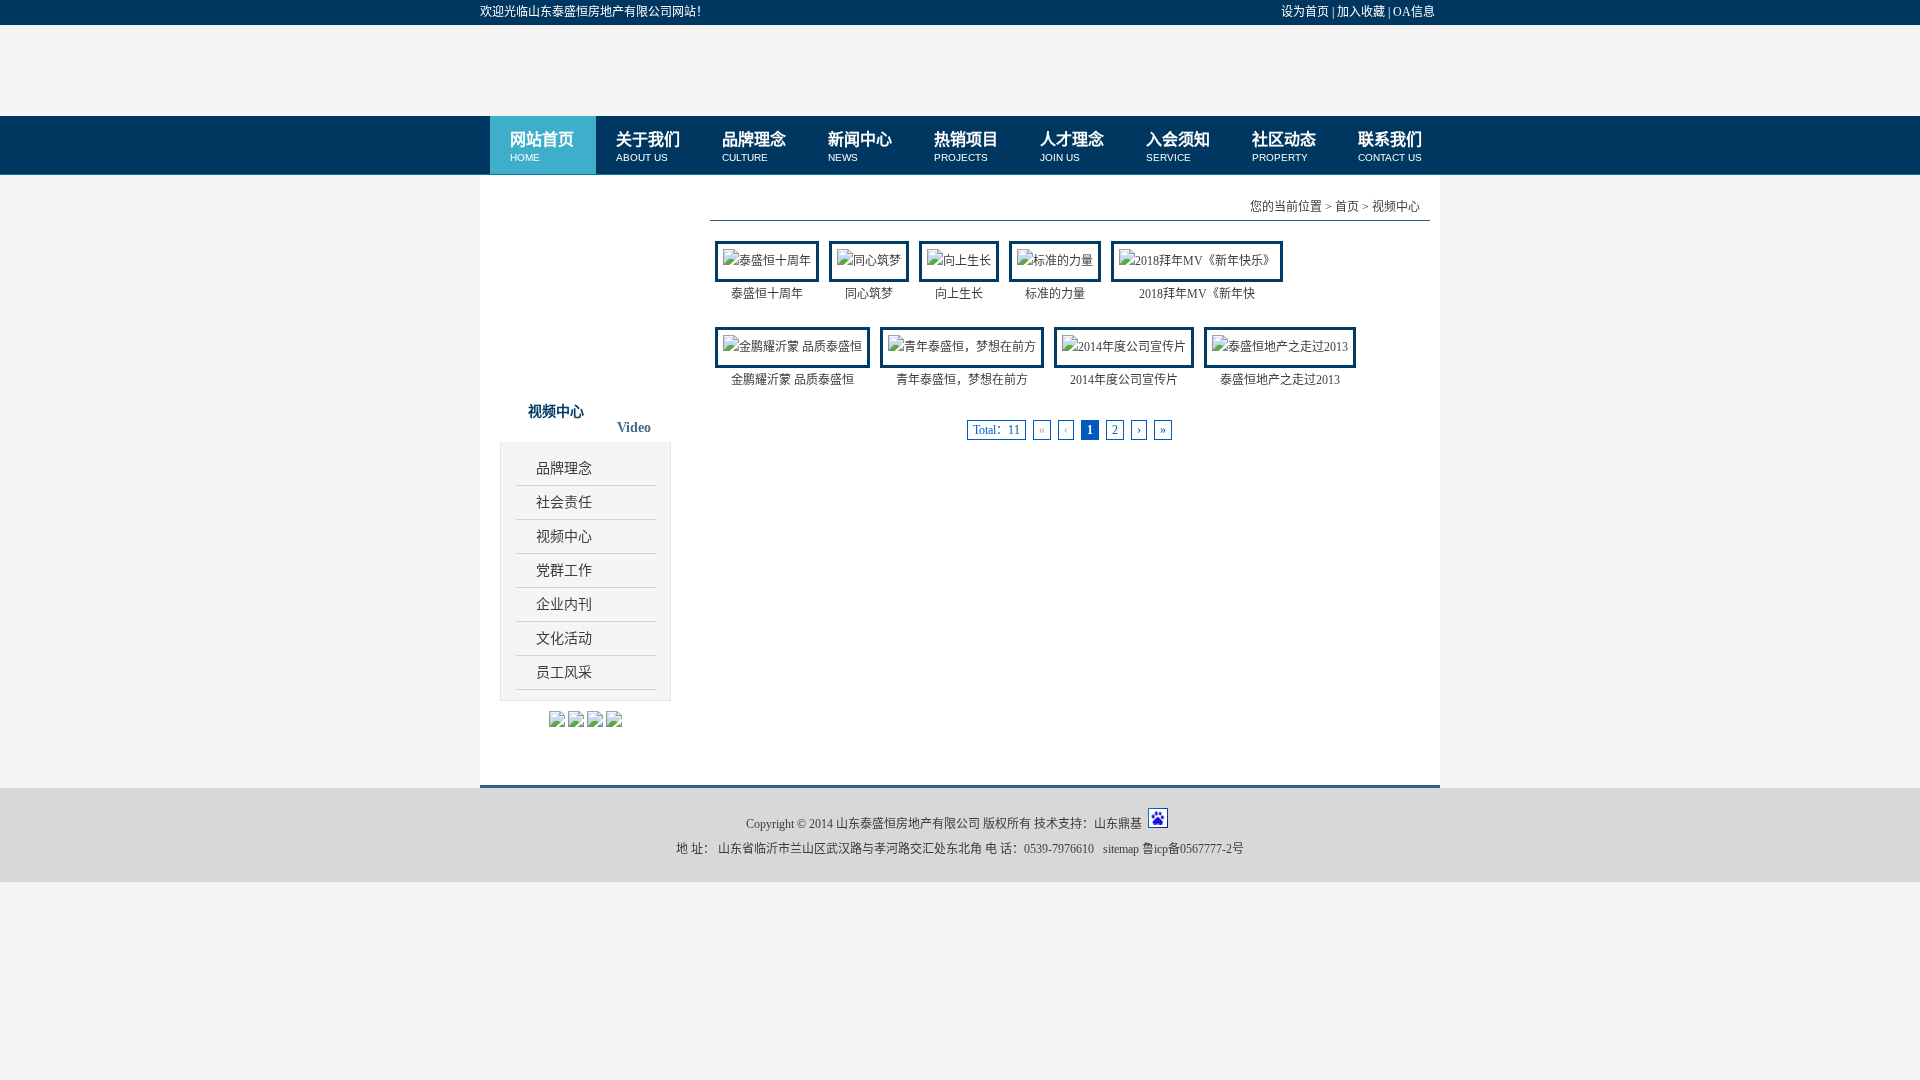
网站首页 (542, 147)
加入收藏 (1361, 12)
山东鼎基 (1118, 824)
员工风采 (564, 672)
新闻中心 (860, 147)
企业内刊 (564, 604)
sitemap (1121, 849)
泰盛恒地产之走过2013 (1280, 380)
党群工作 (564, 570)
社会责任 (564, 502)
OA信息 (1414, 12)
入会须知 (1178, 147)
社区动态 (1284, 147)
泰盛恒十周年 (767, 294)
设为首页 (1305, 12)
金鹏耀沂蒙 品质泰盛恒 (792, 380)
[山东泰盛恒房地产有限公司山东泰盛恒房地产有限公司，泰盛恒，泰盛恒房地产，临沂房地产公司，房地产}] (605, 70)
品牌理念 (754, 147)
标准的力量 (1055, 294)
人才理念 (1072, 147)
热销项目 (966, 147)
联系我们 (1390, 147)
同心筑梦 (869, 294)
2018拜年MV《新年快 (1197, 294)
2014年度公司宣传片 (1124, 380)
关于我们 (648, 147)
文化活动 (564, 638)
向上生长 (959, 294)
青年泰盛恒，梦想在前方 (962, 380)
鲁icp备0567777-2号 (1193, 849)
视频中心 (564, 536)
